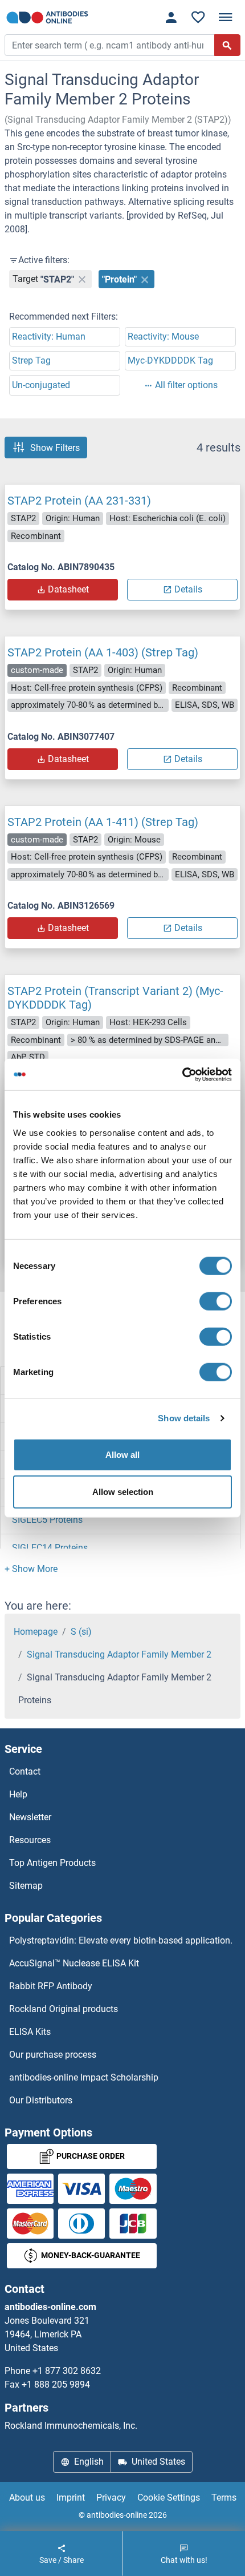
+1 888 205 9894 (56, 2384)
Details (188, 589)
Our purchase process (53, 2055)
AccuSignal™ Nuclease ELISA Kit (74, 1963)
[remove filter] (82, 279)
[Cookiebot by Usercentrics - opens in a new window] (182, 1074)
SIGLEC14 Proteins (50, 1548)
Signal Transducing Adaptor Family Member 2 (119, 1654)
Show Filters (55, 447)
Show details (184, 1418)
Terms (224, 2498)
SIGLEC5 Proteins (47, 1520)
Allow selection (123, 1492)
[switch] (216, 1301)
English (89, 2462)
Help (18, 1794)
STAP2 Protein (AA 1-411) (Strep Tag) (103, 822)
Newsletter (30, 1817)
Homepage (36, 1632)
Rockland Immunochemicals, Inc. (71, 2426)
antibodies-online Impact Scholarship (84, 2077)
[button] (31, 1569)
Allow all (122, 1454)
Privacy (111, 2498)
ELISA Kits (30, 2032)
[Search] (227, 45)
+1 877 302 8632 (67, 2371)
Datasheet (68, 589)
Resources (30, 1840)
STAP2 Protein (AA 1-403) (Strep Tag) (103, 652)
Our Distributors (41, 2100)
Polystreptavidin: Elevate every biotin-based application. (121, 1940)
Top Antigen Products (52, 1863)
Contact (25, 1771)
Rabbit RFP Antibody (51, 1986)
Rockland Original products (64, 2009)
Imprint (71, 2498)
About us (27, 2498)
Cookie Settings (169, 2498)
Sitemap (26, 1886)
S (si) (81, 1632)
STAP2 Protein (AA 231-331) (79, 501)
